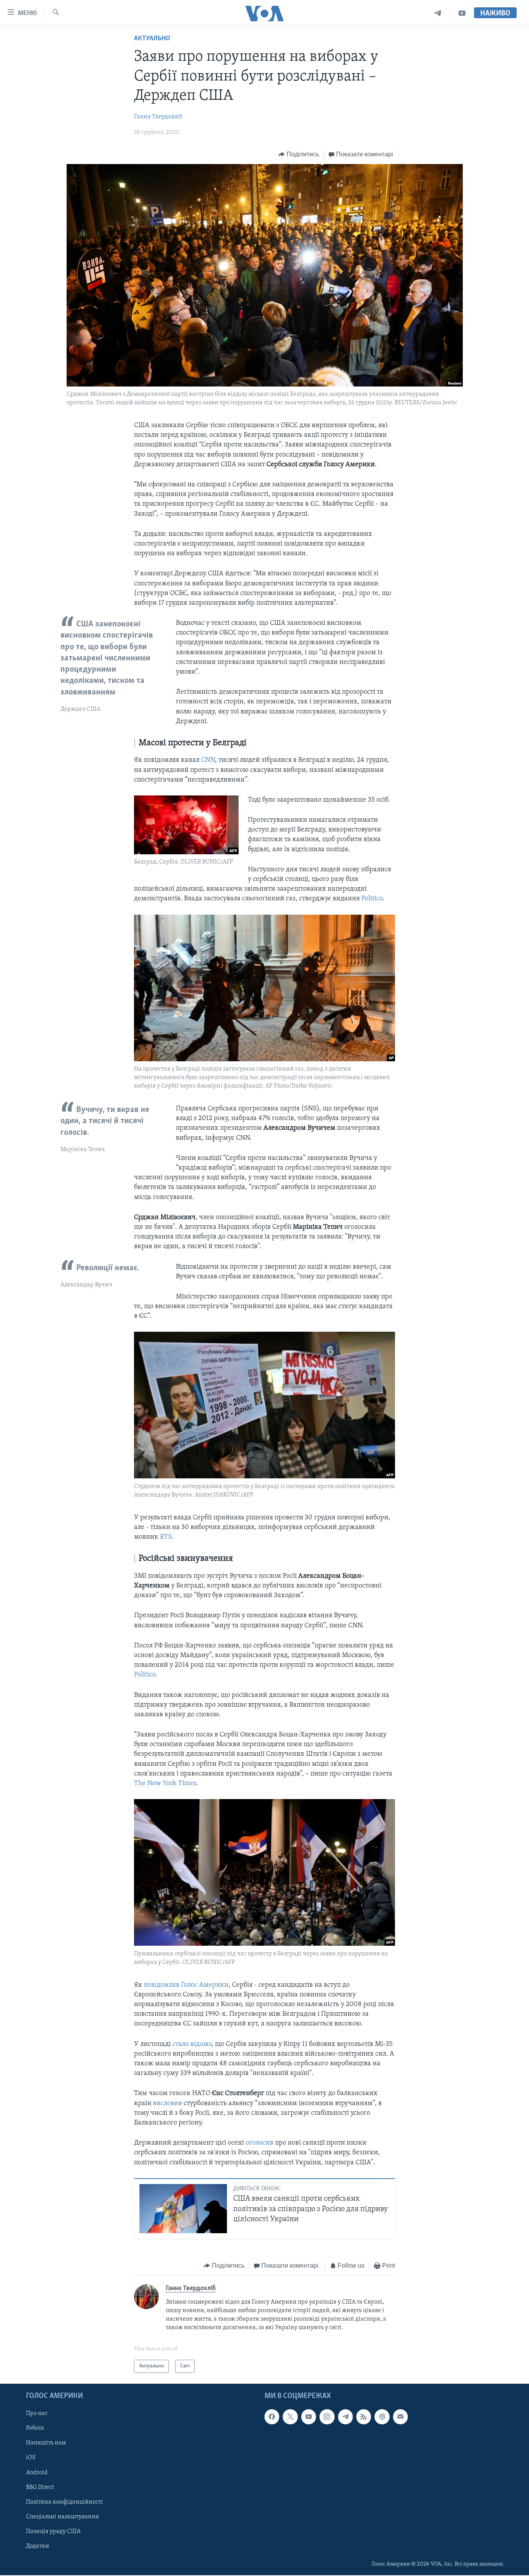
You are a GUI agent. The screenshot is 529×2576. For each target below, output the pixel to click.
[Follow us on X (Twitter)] (290, 2417)
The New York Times (165, 1784)
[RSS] (364, 2417)
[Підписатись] (400, 2417)
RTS (166, 1537)
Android (37, 2473)
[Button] (299, 154)
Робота (35, 2428)
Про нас (37, 2414)
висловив (168, 2104)
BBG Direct (40, 2487)
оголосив (260, 2143)
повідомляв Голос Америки (186, 1985)
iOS (31, 2458)
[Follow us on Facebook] (272, 2417)
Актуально (152, 39)
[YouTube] (462, 13)
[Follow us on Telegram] (345, 2417)
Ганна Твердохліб (158, 117)
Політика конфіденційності (64, 2502)
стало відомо (192, 2044)
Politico (372, 899)
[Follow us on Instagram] (327, 2417)
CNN (208, 760)
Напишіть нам (46, 2443)
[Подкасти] (382, 2417)
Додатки (38, 2546)
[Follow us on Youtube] (309, 2417)
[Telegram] (438, 13)
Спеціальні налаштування (62, 2517)
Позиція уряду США (53, 2532)
